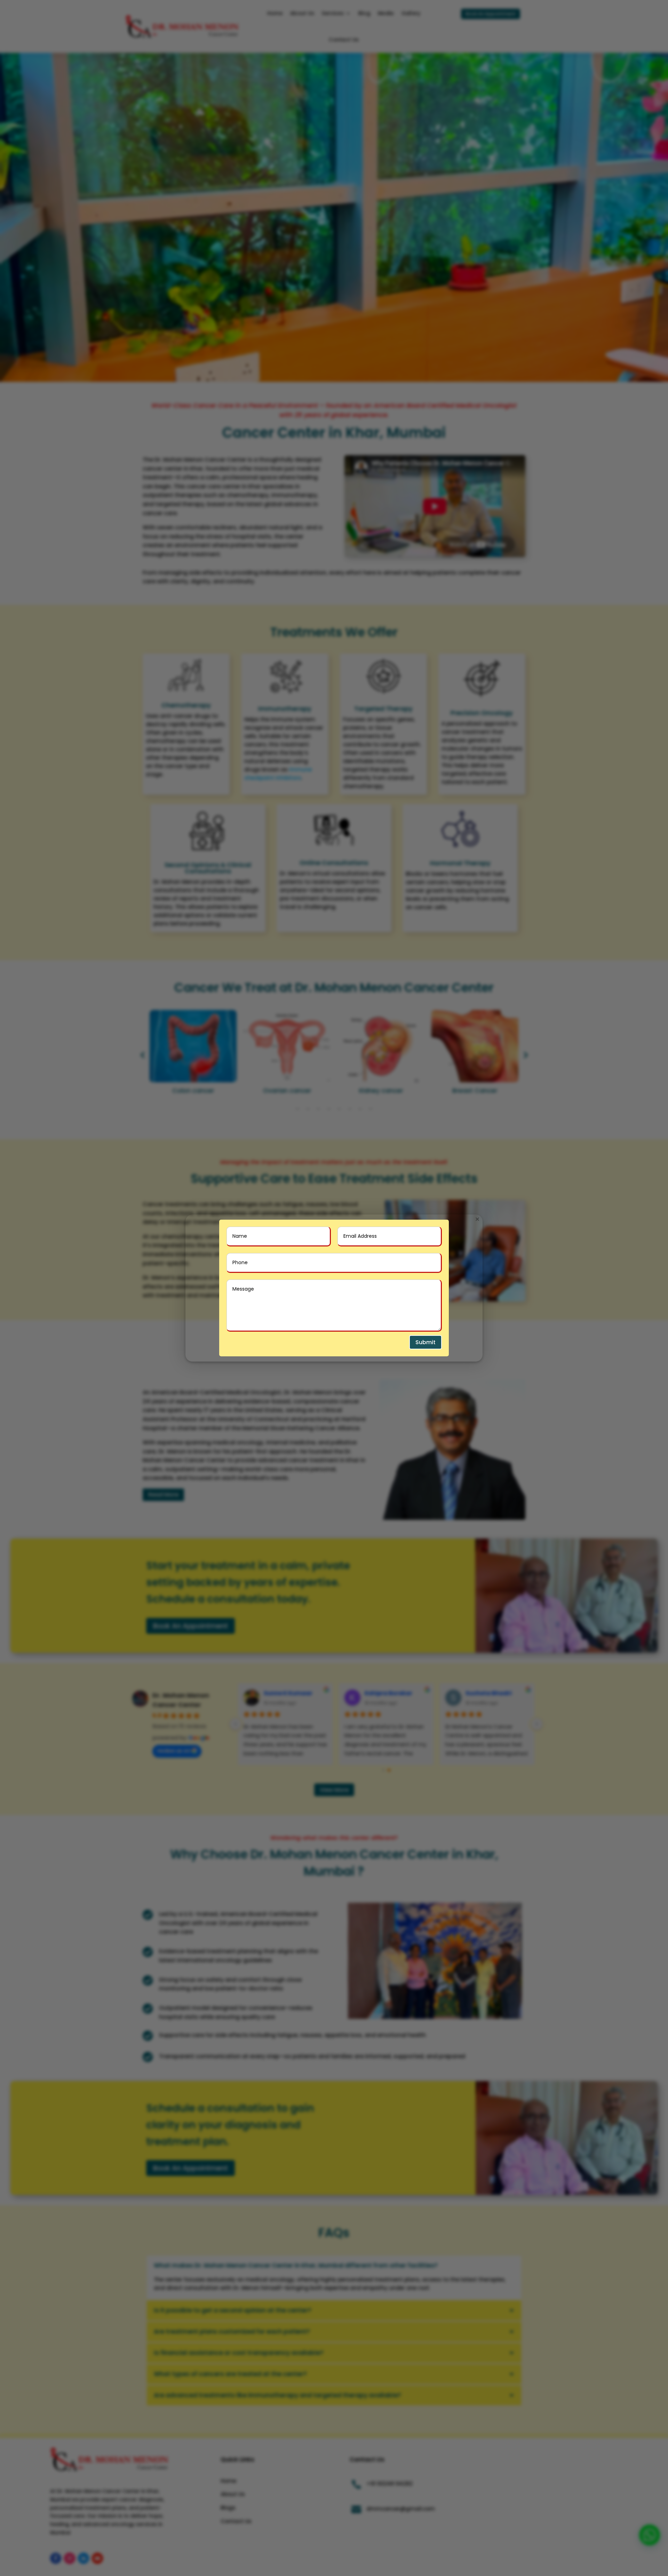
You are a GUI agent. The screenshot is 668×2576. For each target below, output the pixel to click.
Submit (426, 1342)
